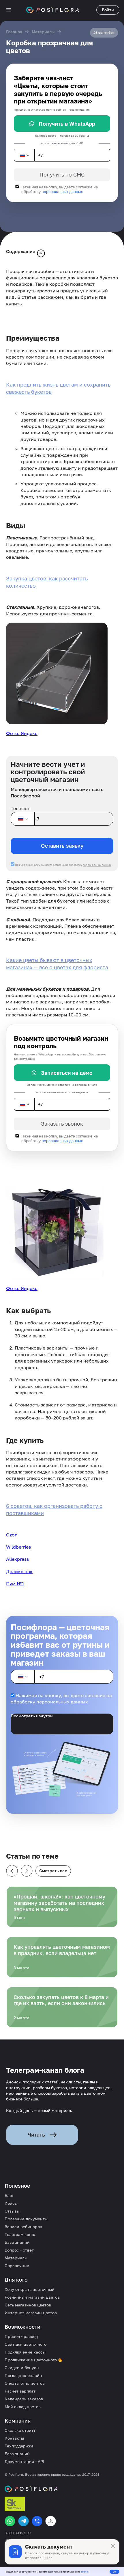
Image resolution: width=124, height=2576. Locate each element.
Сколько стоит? (20, 2430)
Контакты (14, 2438)
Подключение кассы (25, 2352)
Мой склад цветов (23, 2407)
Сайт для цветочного (26, 2344)
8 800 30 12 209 (18, 2533)
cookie (85, 2572)
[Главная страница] (52, 10)
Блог (9, 2195)
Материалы (43, 32)
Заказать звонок (62, 1124)
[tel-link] (37, 2521)
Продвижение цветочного (31, 2360)
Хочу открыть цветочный (30, 2289)
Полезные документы (26, 2219)
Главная (14, 32)
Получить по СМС (62, 175)
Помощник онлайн (23, 2375)
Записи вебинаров (23, 2227)
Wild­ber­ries (18, 1547)
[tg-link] (24, 2521)
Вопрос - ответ (19, 2250)
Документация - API (24, 2461)
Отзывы (12, 2211)
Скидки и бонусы (22, 2368)
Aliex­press (17, 1559)
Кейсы (11, 2203)
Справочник (17, 2266)
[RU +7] (24, 155)
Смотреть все (53, 1871)
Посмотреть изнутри (32, 1716)
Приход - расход (21, 2336)
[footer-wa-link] (10, 2521)
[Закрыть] (113, 2546)
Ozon (12, 1535)
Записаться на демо (67, 1073)
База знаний (17, 2242)
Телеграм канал (20, 2234)
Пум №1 (15, 1584)
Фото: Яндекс (22, 733)
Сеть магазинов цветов (28, 2305)
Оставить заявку (62, 846)
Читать (36, 2135)
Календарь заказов (24, 2399)
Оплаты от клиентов (25, 2383)
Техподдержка (19, 2446)
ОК (114, 2572)
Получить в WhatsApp (67, 124)
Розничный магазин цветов (32, 2297)
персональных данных (62, 192)
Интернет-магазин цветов (31, 2313)
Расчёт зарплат (20, 2391)
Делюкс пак (19, 1571)
